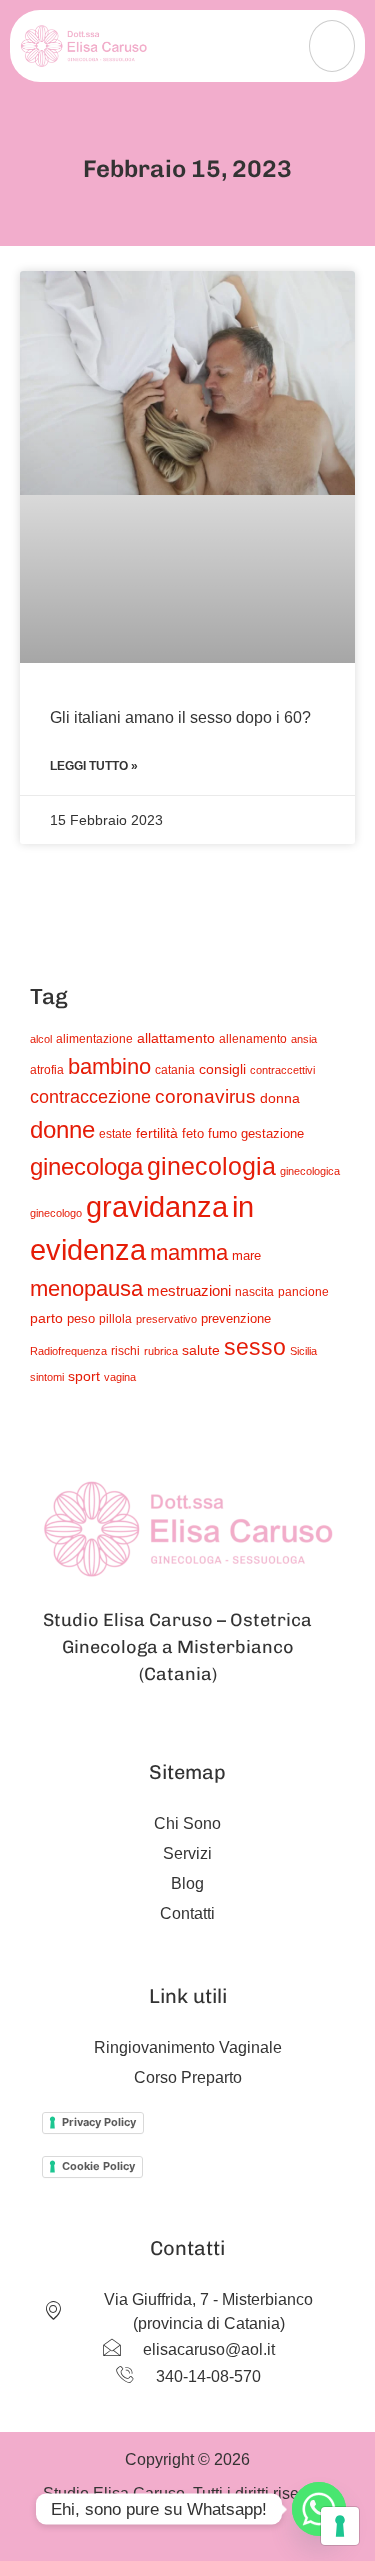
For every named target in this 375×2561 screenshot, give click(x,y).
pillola (115, 1318)
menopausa (86, 1288)
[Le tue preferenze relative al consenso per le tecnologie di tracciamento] (340, 2526)
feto (193, 1133)
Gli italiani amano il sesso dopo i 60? (180, 717)
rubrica (161, 1351)
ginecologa (86, 1166)
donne (62, 1129)
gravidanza (157, 1206)
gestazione (272, 1134)
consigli (222, 1069)
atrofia (47, 1069)
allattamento (176, 1038)
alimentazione (94, 1038)
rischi (125, 1350)
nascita (254, 1291)
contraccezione (90, 1096)
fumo (222, 1133)
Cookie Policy (98, 2166)
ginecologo (56, 1213)
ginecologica (310, 1171)
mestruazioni (189, 1290)
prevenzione (236, 1318)
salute (201, 1350)
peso (81, 1318)
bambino (109, 1066)
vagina (120, 1377)
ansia (304, 1039)
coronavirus (205, 1096)
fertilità (157, 1133)
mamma (189, 1252)
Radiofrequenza (68, 1351)
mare (246, 1256)
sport (84, 1376)
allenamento (253, 1038)
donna (280, 1098)
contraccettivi (282, 1070)
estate (115, 1133)
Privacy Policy (99, 2122)
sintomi (47, 1377)
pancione (303, 1291)
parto (46, 1318)
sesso (255, 1347)
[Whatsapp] (319, 2509)
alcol (41, 1039)
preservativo (166, 1319)
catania (175, 1069)
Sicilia (303, 1351)
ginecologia (211, 1166)
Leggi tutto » (94, 766)
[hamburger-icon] (332, 46)
